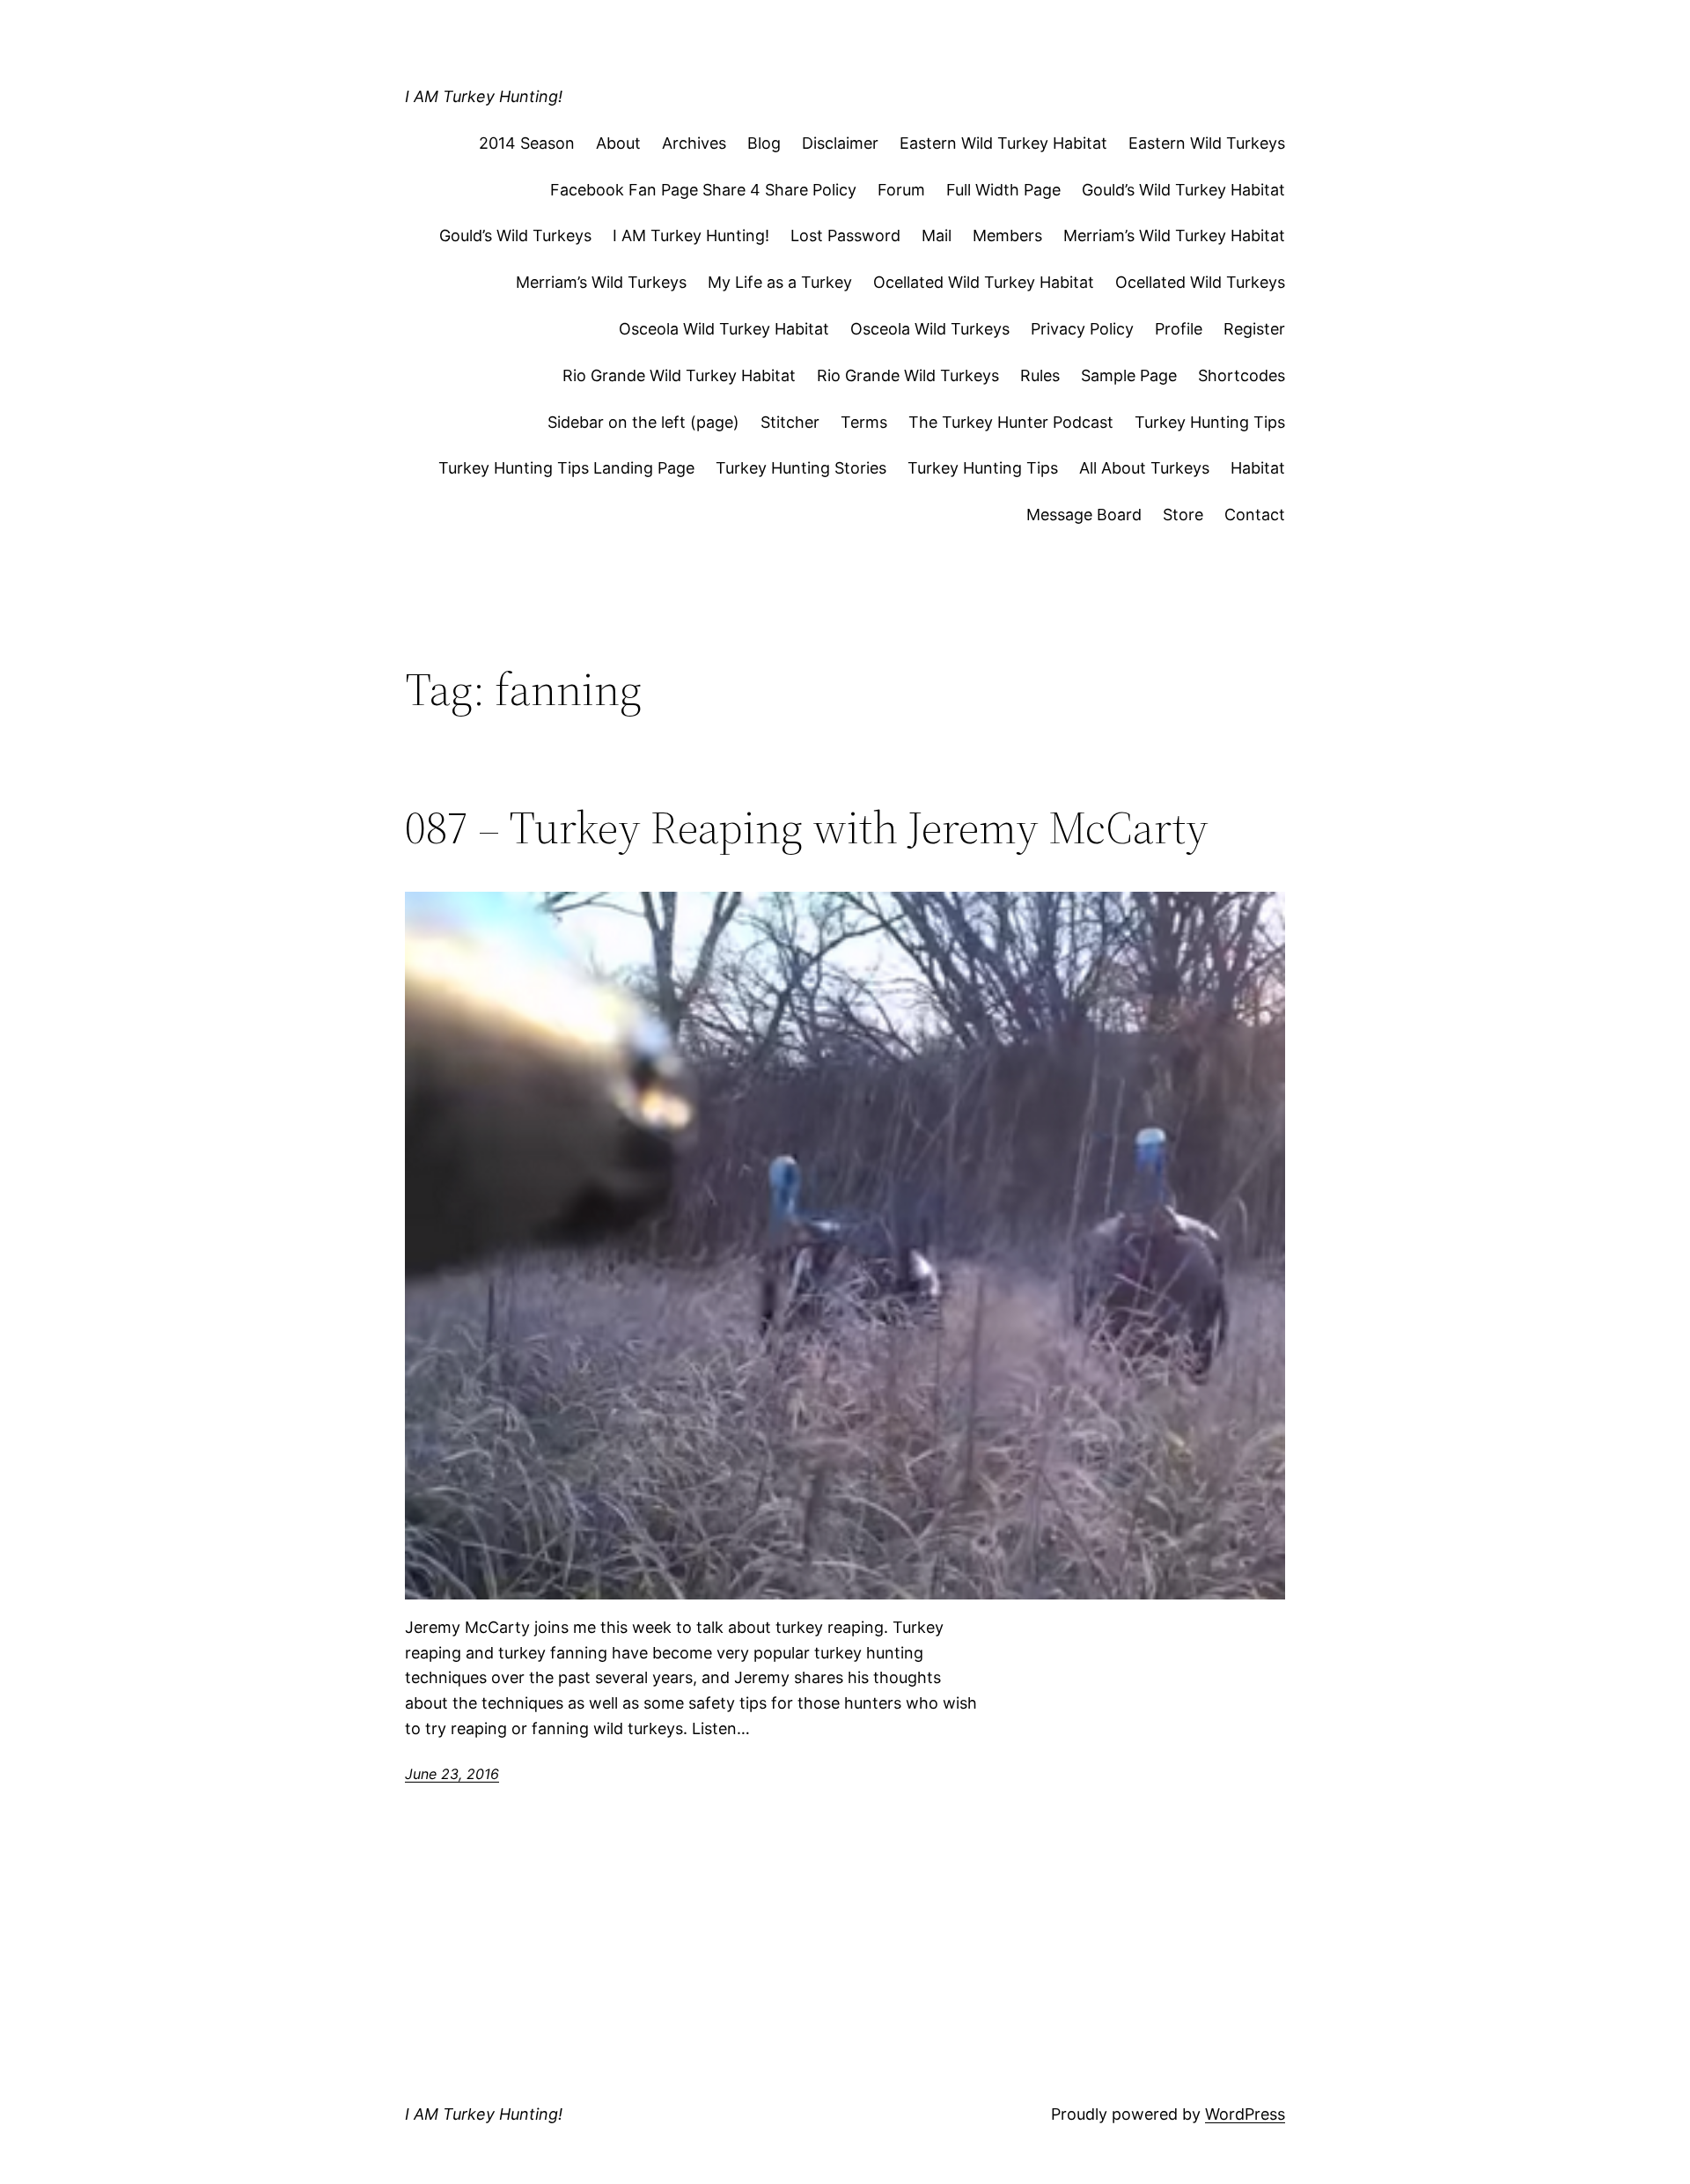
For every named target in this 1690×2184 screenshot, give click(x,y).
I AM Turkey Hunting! (484, 96)
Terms (864, 422)
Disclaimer (840, 143)
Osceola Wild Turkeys (930, 329)
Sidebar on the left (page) (643, 422)
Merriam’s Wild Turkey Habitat (1174, 235)
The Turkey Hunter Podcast (1011, 422)
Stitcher (790, 422)
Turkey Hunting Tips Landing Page (566, 468)
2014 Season (527, 143)
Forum (901, 190)
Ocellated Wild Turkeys (1200, 282)
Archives (694, 143)
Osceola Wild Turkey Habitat (724, 329)
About (618, 143)
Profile (1179, 329)
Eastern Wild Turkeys (1207, 143)
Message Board (1084, 515)
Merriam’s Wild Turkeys (601, 282)
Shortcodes (1242, 375)
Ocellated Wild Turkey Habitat (984, 282)
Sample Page (1129, 375)
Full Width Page (1003, 190)
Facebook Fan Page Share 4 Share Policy (703, 190)
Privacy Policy (1082, 329)
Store (1183, 515)
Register (1254, 329)
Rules (1040, 375)
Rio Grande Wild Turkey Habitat (679, 375)
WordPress (1245, 2114)
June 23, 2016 (452, 1774)
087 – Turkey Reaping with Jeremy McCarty (807, 827)
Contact (1255, 515)
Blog (764, 143)
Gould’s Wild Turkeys (515, 235)
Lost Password (845, 235)
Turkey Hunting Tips (1210, 422)
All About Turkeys (1144, 468)
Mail (937, 235)
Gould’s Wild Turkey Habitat (1183, 190)
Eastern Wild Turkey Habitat (1003, 143)
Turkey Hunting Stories (801, 468)
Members (1007, 235)
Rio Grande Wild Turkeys (908, 375)
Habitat (1258, 468)
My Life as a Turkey (780, 282)
